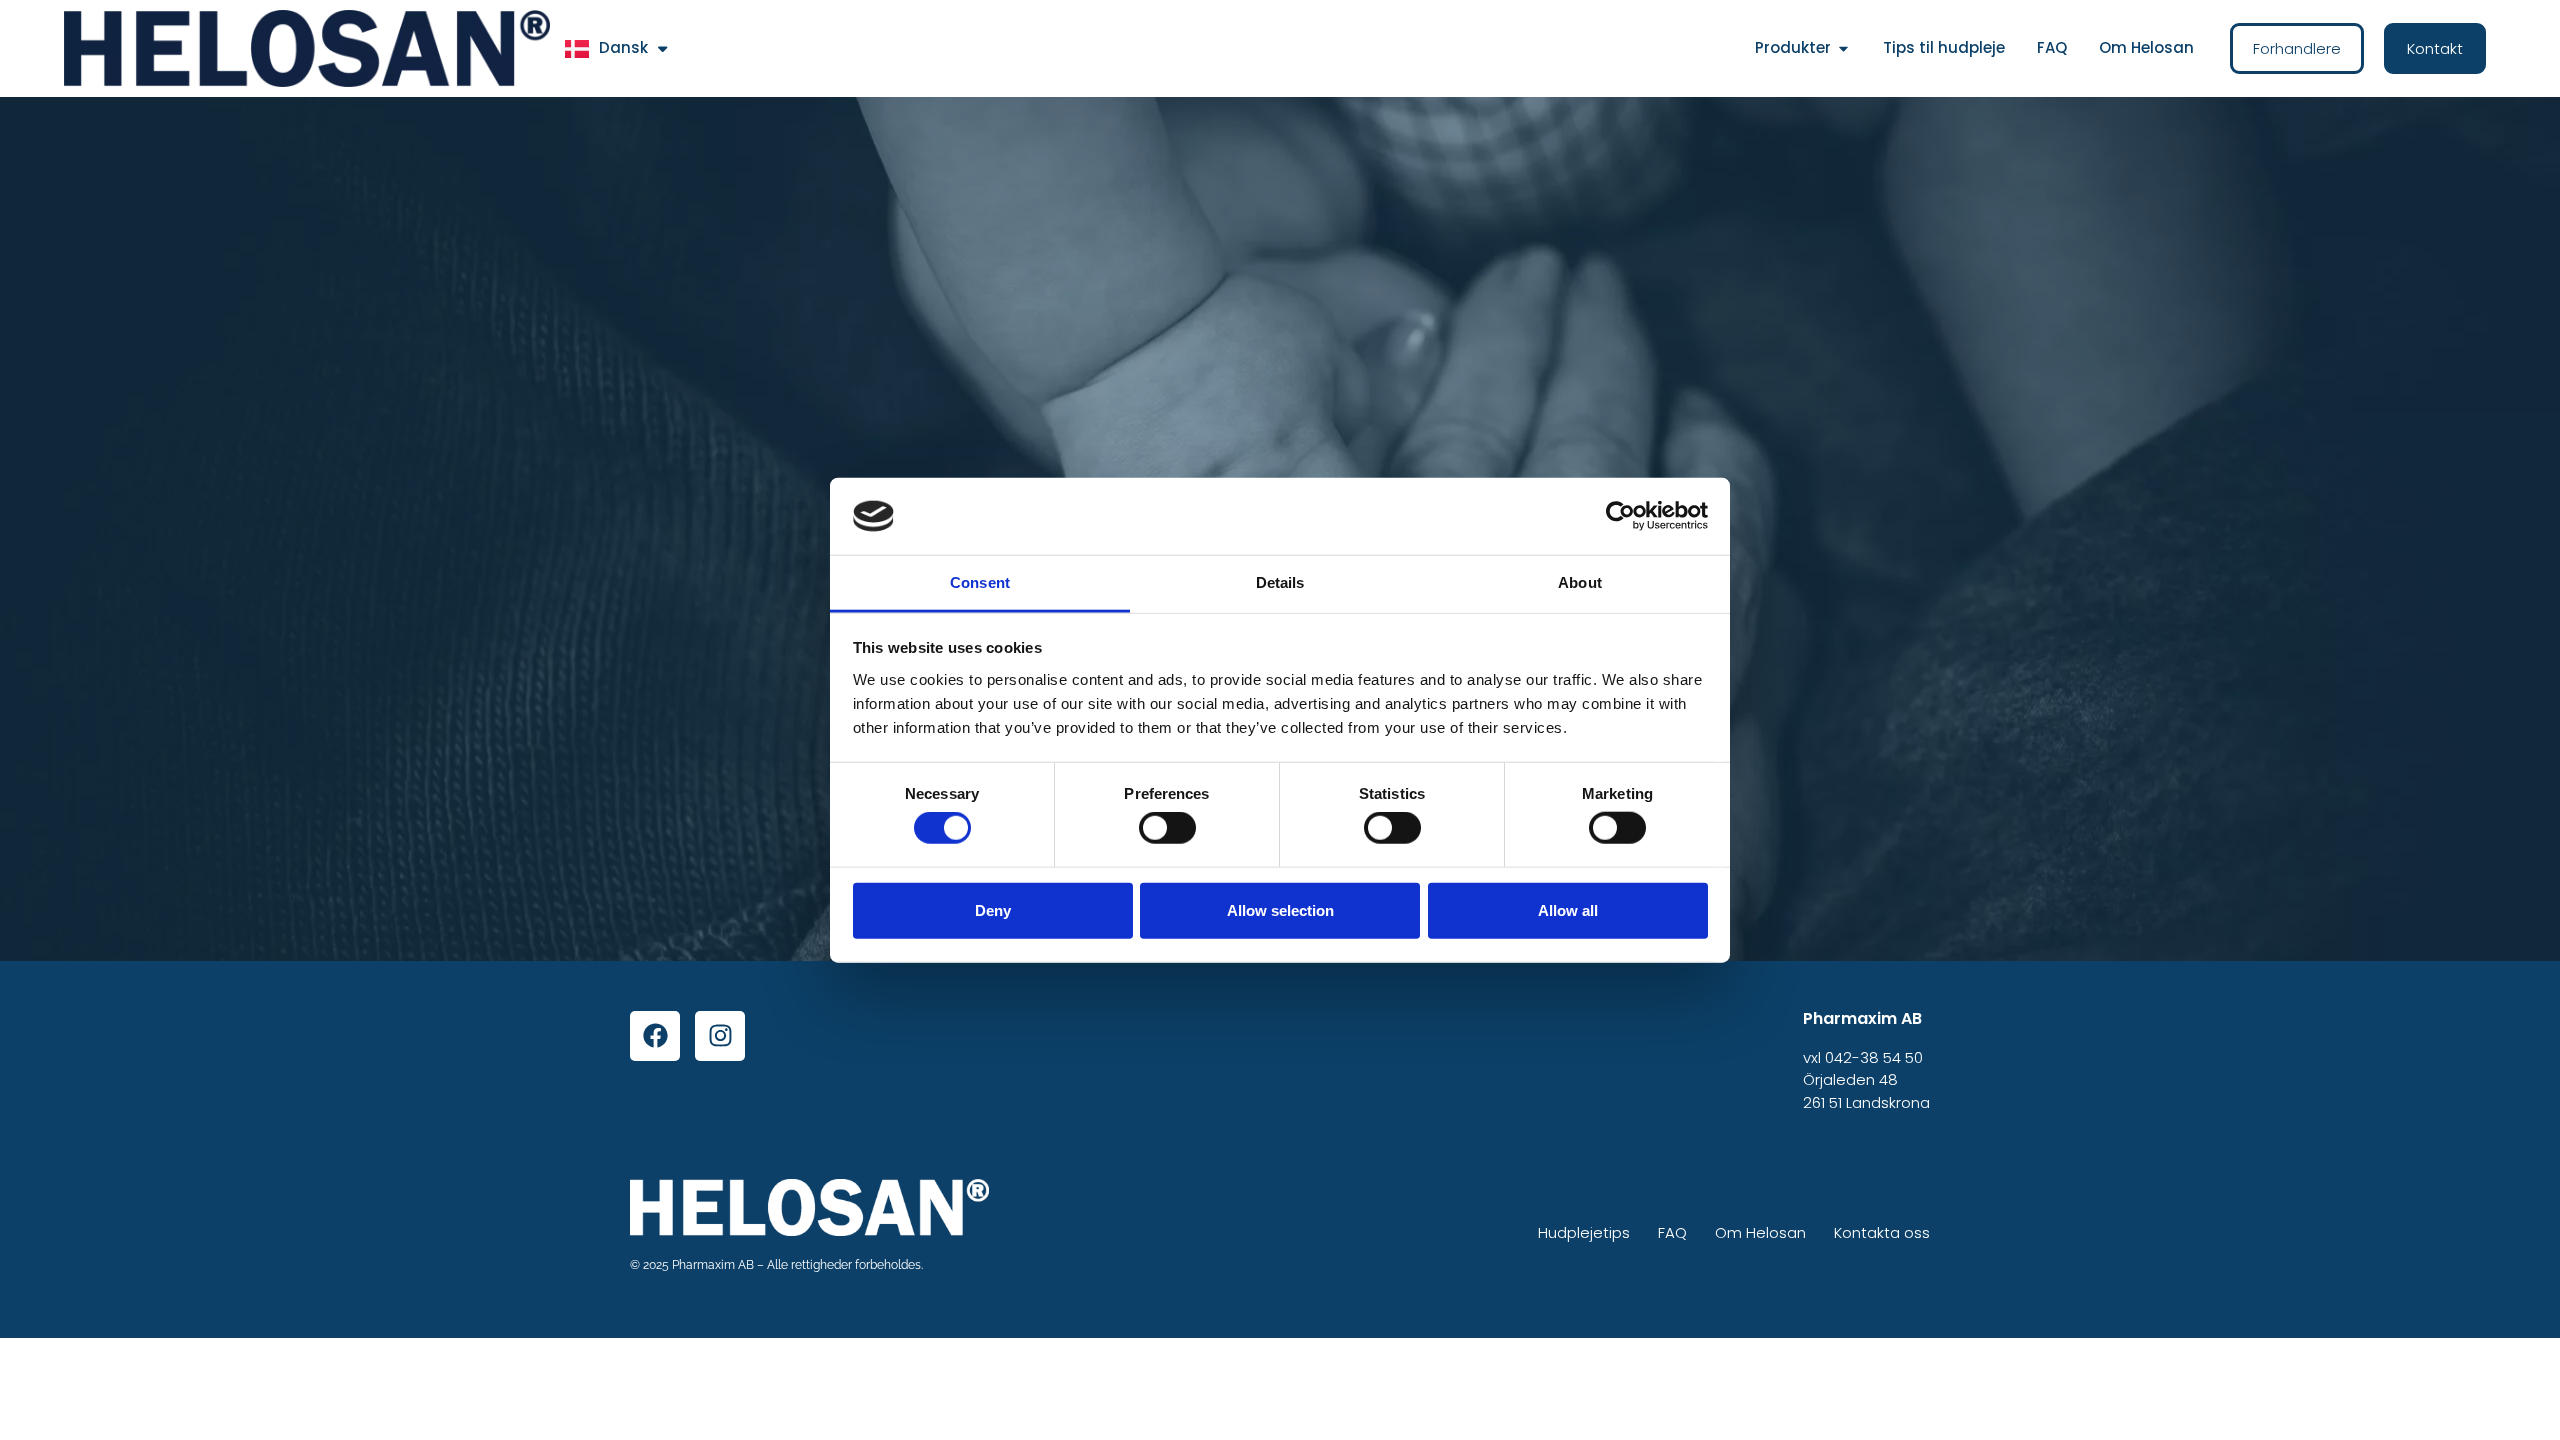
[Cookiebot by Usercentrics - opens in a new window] (1620, 516)
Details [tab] (1280, 582)
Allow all (1568, 909)
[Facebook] (655, 1036)
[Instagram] (720, 1036)
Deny (993, 909)
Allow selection (1280, 909)
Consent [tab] (980, 582)
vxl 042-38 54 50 (1863, 1057)
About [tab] (1580, 582)
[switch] (1167, 828)
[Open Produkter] (1843, 48)
